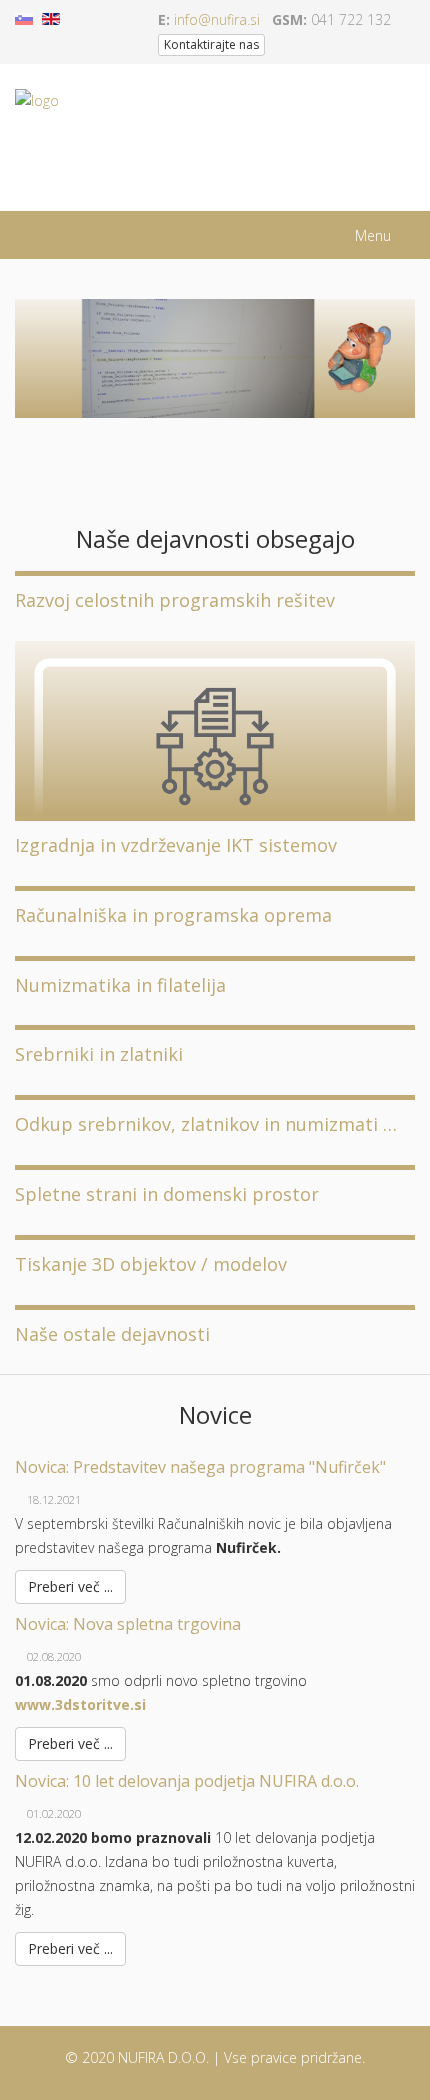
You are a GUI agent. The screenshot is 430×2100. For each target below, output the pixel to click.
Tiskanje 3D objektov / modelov (151, 1264)
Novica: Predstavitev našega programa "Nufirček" (200, 1467)
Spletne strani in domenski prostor (167, 1194)
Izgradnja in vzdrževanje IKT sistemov (176, 845)
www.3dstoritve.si (80, 1704)
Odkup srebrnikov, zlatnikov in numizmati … (206, 1124)
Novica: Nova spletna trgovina (128, 1624)
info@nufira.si (217, 19)
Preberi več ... (70, 1586)
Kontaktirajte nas (211, 44)
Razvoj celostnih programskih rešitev (175, 600)
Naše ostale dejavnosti (112, 1334)
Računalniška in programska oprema (173, 915)
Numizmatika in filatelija (120, 985)
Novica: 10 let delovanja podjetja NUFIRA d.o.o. (187, 1781)
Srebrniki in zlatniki (99, 1054)
